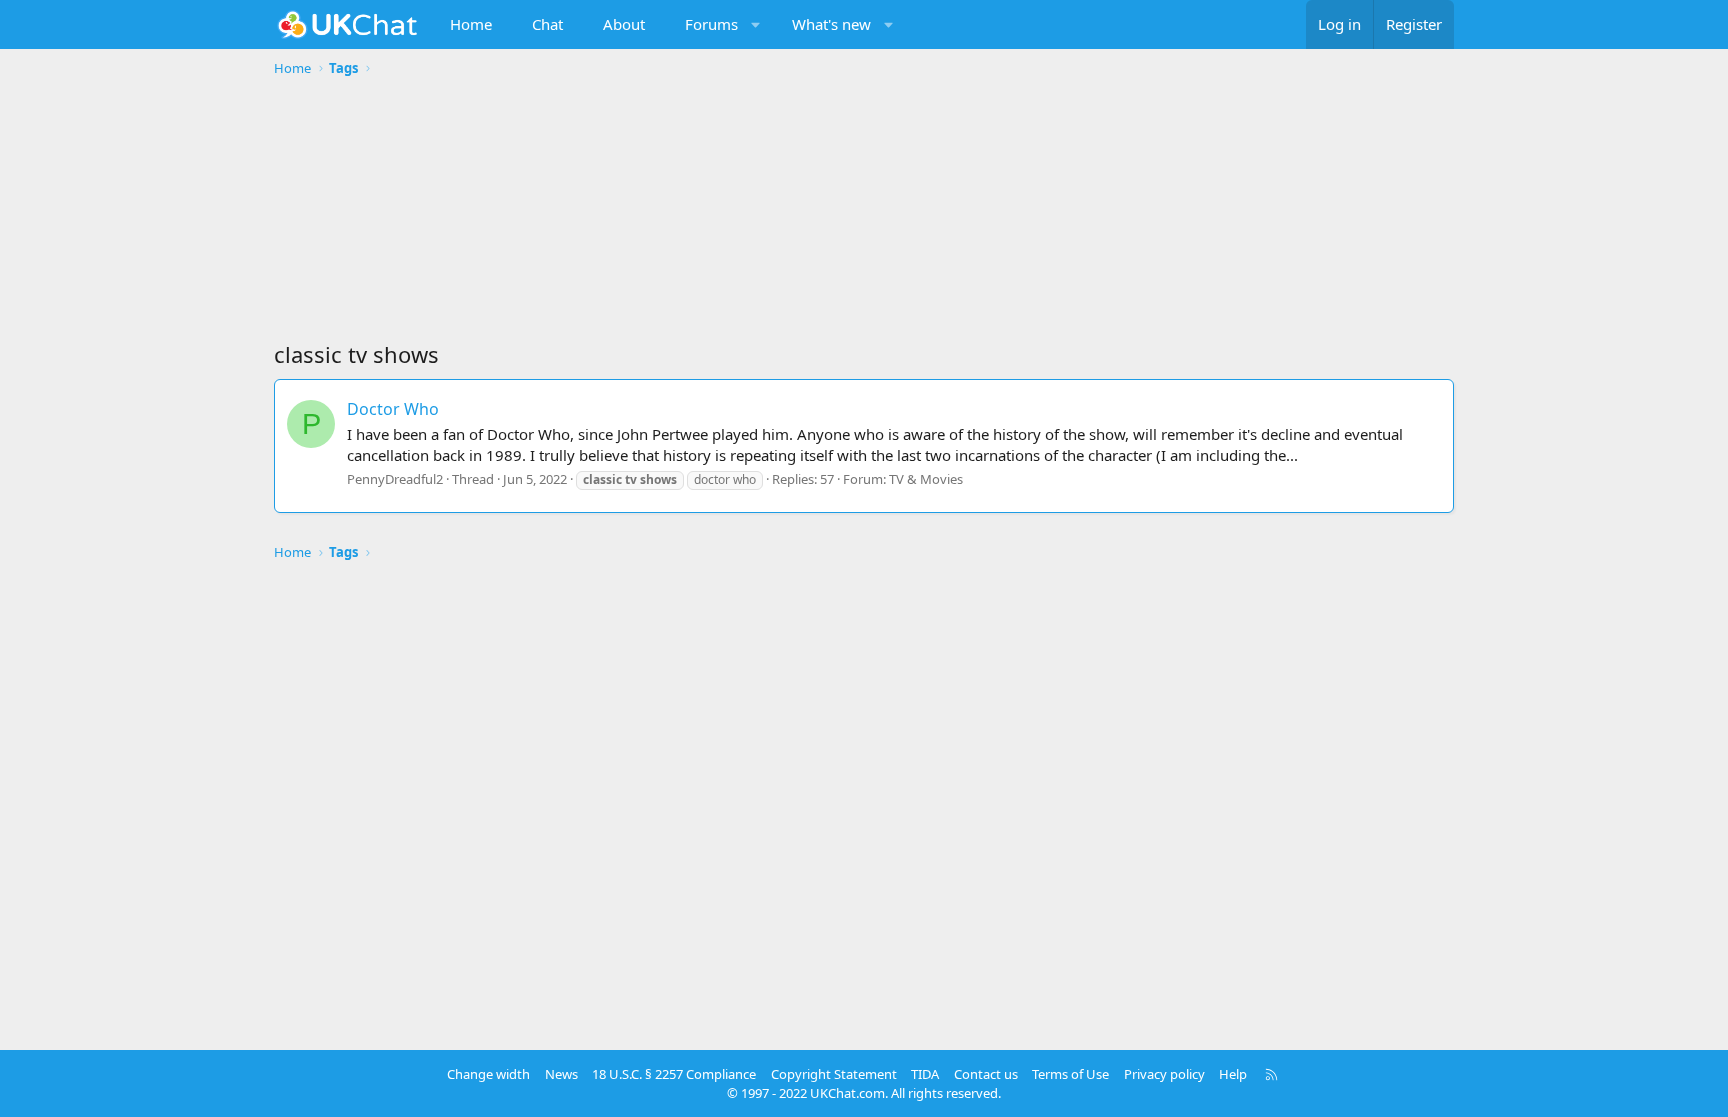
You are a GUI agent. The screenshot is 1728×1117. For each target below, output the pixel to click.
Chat (547, 24)
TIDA (925, 1074)
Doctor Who (393, 409)
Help (1233, 1074)
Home (471, 24)
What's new (831, 24)
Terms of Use (1070, 1074)
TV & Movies (926, 479)
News (561, 1074)
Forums (711, 24)
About (624, 24)
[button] (756, 24)
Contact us (986, 1074)
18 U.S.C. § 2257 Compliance (674, 1074)
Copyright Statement (834, 1074)
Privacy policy (1164, 1074)
